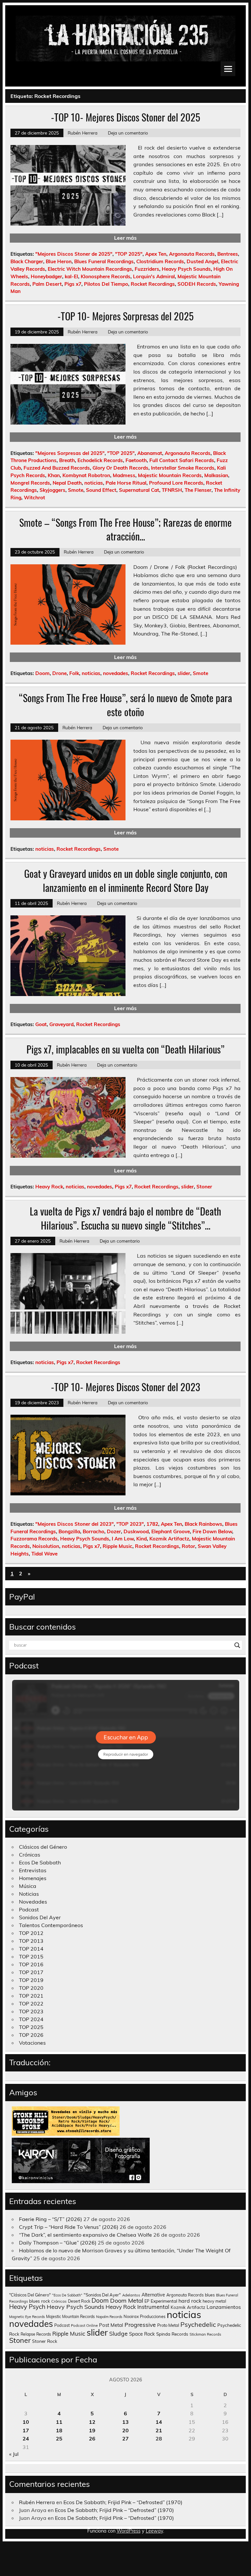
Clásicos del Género (43, 1847)
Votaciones (32, 2043)
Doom (42, 673)
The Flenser (198, 490)
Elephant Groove (171, 1531)
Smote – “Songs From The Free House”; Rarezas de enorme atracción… (125, 529)
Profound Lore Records (176, 483)
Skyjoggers (52, 490)
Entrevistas (33, 1870)
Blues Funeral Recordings (104, 261)
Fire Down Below (212, 1531)
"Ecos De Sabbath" (67, 2295)
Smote (76, 490)
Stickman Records (205, 2334)
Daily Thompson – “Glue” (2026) (58, 2243)
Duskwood (136, 1531)
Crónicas (30, 1855)
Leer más (125, 238)
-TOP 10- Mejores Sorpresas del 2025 (125, 316)
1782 (152, 1524)
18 (59, 2430)
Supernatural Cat (139, 490)
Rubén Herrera (83, 133)
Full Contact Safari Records (182, 460)
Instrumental (153, 2307)
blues (210, 2295)
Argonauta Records (192, 254)
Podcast (29, 1909)
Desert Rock (79, 2301)
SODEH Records (197, 284)
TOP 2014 (31, 1949)
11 (59, 2422)
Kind (142, 1539)
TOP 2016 (31, 1964)
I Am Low (123, 1539)
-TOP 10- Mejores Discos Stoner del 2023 (126, 1387)
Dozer (114, 1531)
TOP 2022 (31, 2004)
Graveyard (61, 1024)
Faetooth (136, 460)
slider (184, 673)
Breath (67, 460)
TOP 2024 (31, 2019)
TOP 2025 (31, 2027)
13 (125, 2422)
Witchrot (34, 498)
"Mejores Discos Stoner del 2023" (75, 1524)
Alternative (153, 2295)
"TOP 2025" (129, 254)
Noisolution (46, 1546)
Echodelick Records (100, 460)
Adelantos (131, 2295)
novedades (116, 673)
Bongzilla (69, 1531)
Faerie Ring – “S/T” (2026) (50, 2219)
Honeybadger (46, 276)
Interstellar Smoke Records (183, 468)
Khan (54, 475)
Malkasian (216, 475)
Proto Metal (168, 2325)
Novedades (33, 1902)
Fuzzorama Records (34, 1539)
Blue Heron (59, 261)
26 (92, 2439)
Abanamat (150, 453)
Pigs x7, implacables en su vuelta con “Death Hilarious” (125, 1049)
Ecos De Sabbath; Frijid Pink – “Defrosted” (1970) (123, 2502)
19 (92, 2430)
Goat (41, 1024)
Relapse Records (36, 2334)
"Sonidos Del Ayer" (102, 2295)
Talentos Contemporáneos (51, 1925)
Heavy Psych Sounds (186, 269)
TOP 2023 (31, 2011)
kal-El (71, 276)
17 (26, 2430)
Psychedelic (198, 2324)
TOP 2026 (31, 2035)
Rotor (188, 1546)
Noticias (29, 1894)
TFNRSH (172, 490)
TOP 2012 (31, 1933)
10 (26, 2422)
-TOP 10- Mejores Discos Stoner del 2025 (125, 117)
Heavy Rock (49, 1187)
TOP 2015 (31, 1956)
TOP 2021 (31, 1996)
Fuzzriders (147, 269)
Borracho (93, 1531)
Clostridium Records (160, 261)
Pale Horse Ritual (126, 483)
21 (159, 2430)
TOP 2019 (31, 1980)
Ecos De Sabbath (40, 1862)
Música (28, 1886)
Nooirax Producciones (144, 2316)
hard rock (190, 2301)
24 (26, 2439)
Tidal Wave (44, 1554)
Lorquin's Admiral (154, 276)
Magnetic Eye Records (27, 2317)
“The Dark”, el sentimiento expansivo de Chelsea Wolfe (85, 2235)
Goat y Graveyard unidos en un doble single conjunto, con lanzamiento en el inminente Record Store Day (126, 880)
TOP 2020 (31, 1988)
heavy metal (214, 2301)
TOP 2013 (31, 1941)
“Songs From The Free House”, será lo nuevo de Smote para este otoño (125, 705)
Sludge (118, 2333)
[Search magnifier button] (237, 1645)
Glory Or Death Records (120, 468)
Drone (59, 673)
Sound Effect (101, 490)
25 (59, 2439)
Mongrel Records (30, 483)
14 (159, 2422)
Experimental (164, 2301)
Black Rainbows (203, 1524)
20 (125, 2430)
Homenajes (33, 1878)
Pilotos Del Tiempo (106, 284)
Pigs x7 (73, 284)
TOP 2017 (31, 1972)
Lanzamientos (224, 2307)
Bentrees (228, 254)
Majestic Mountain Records (170, 475)
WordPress (129, 2531)
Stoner (204, 1187)
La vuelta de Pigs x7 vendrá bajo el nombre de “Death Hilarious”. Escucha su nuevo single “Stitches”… (125, 1218)
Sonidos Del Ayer (40, 1917)
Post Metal (111, 2325)
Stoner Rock (45, 2341)
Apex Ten (156, 254)
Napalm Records (109, 2317)
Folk (74, 673)
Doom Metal (127, 2301)
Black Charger (27, 261)
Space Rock (142, 2334)
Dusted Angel (202, 261)
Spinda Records (172, 2334)
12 (92, 2422)
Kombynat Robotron (86, 475)
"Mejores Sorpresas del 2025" (70, 453)
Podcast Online (84, 2326)
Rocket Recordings (153, 284)
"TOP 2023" (130, 1524)
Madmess (124, 475)
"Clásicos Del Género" (30, 2295)
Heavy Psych (27, 2307)
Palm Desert (47, 284)
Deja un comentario (128, 133)
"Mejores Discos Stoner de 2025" (74, 254)
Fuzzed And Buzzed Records (57, 468)
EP (147, 2301)
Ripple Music (117, 1546)
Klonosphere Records (106, 276)
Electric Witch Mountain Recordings (90, 269)
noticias (94, 483)
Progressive (140, 2325)
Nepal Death (67, 483)
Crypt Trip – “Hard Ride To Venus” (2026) (69, 2227)
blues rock (40, 2301)
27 (125, 2439)
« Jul (14, 2454)
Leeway (154, 2531)
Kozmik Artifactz (169, 1539)
